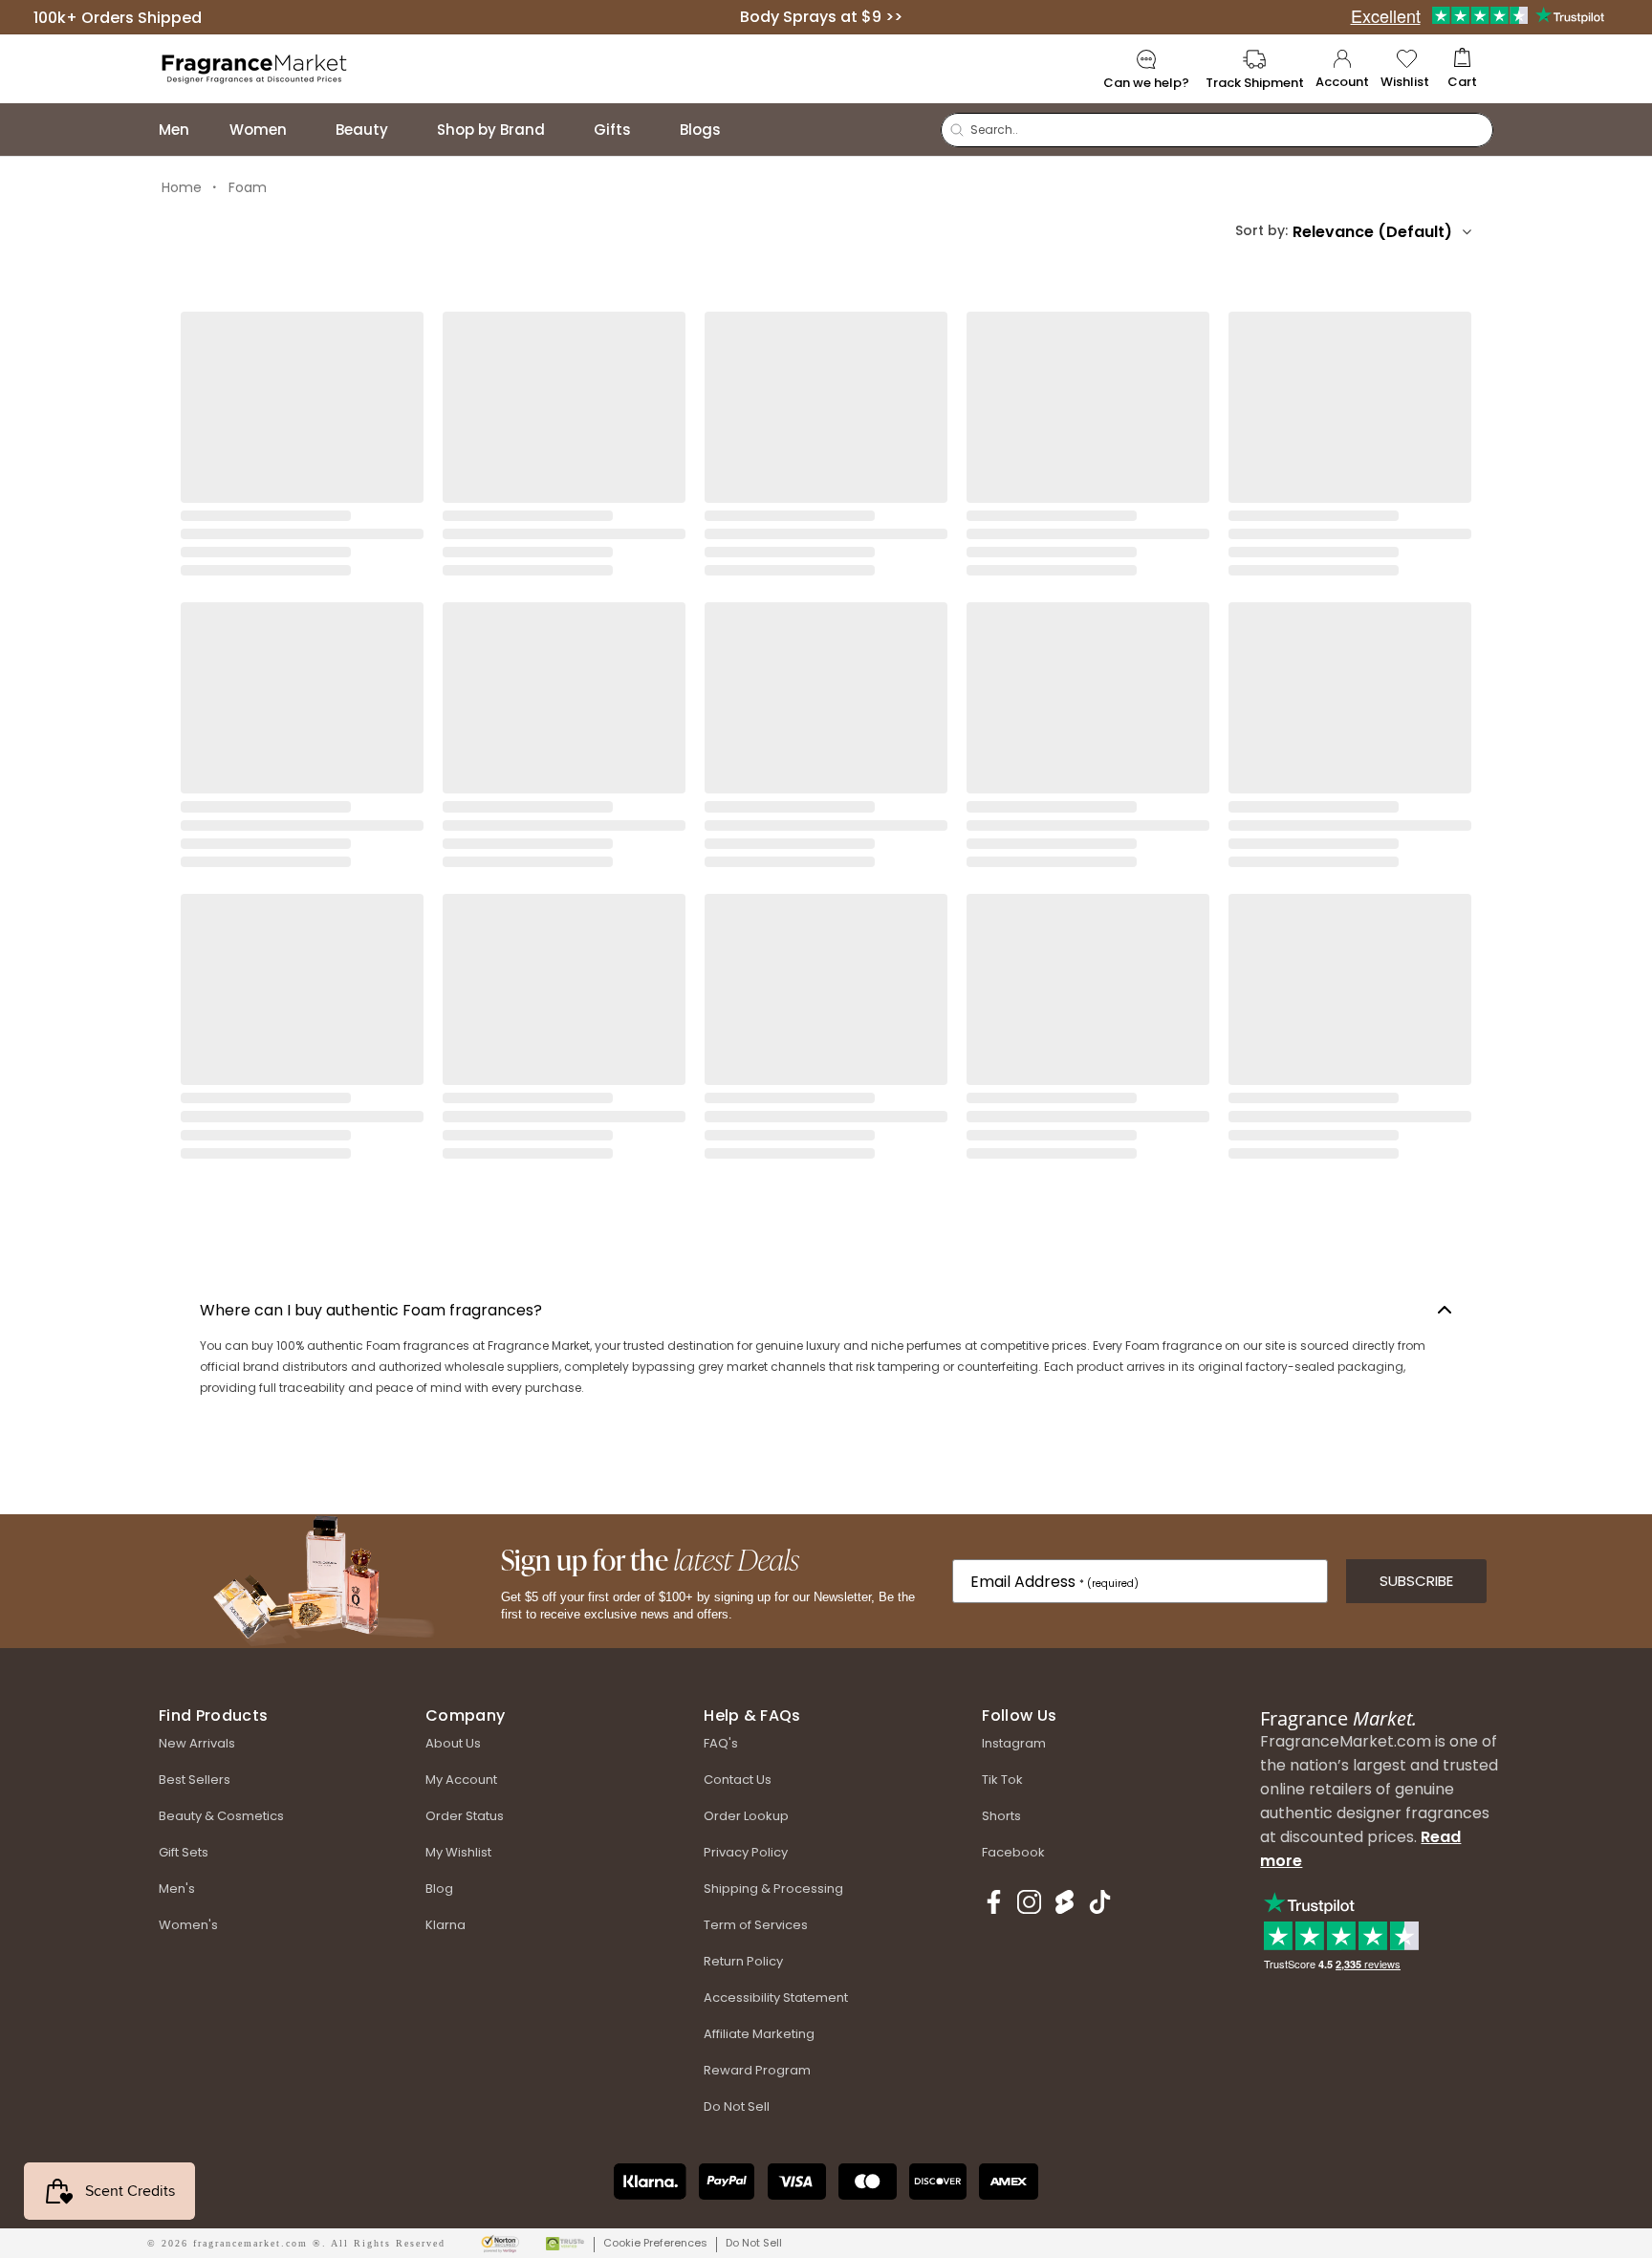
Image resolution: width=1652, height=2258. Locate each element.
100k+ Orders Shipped (118, 17)
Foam (248, 187)
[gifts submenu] (650, 130)
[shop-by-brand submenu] (564, 130)
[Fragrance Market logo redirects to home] (255, 67)
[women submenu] (306, 130)
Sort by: (1261, 230)
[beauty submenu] (407, 130)
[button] (1462, 69)
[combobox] (1382, 232)
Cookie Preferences (655, 2243)
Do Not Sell (754, 2243)
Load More (826, 1230)
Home (182, 187)
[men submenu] (208, 130)
